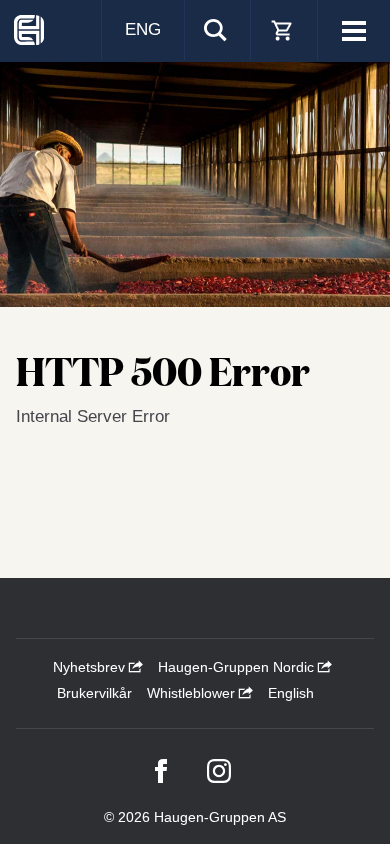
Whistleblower (193, 693)
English (291, 693)
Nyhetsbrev (91, 667)
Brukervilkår (94, 693)
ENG (143, 29)
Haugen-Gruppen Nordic (238, 667)
